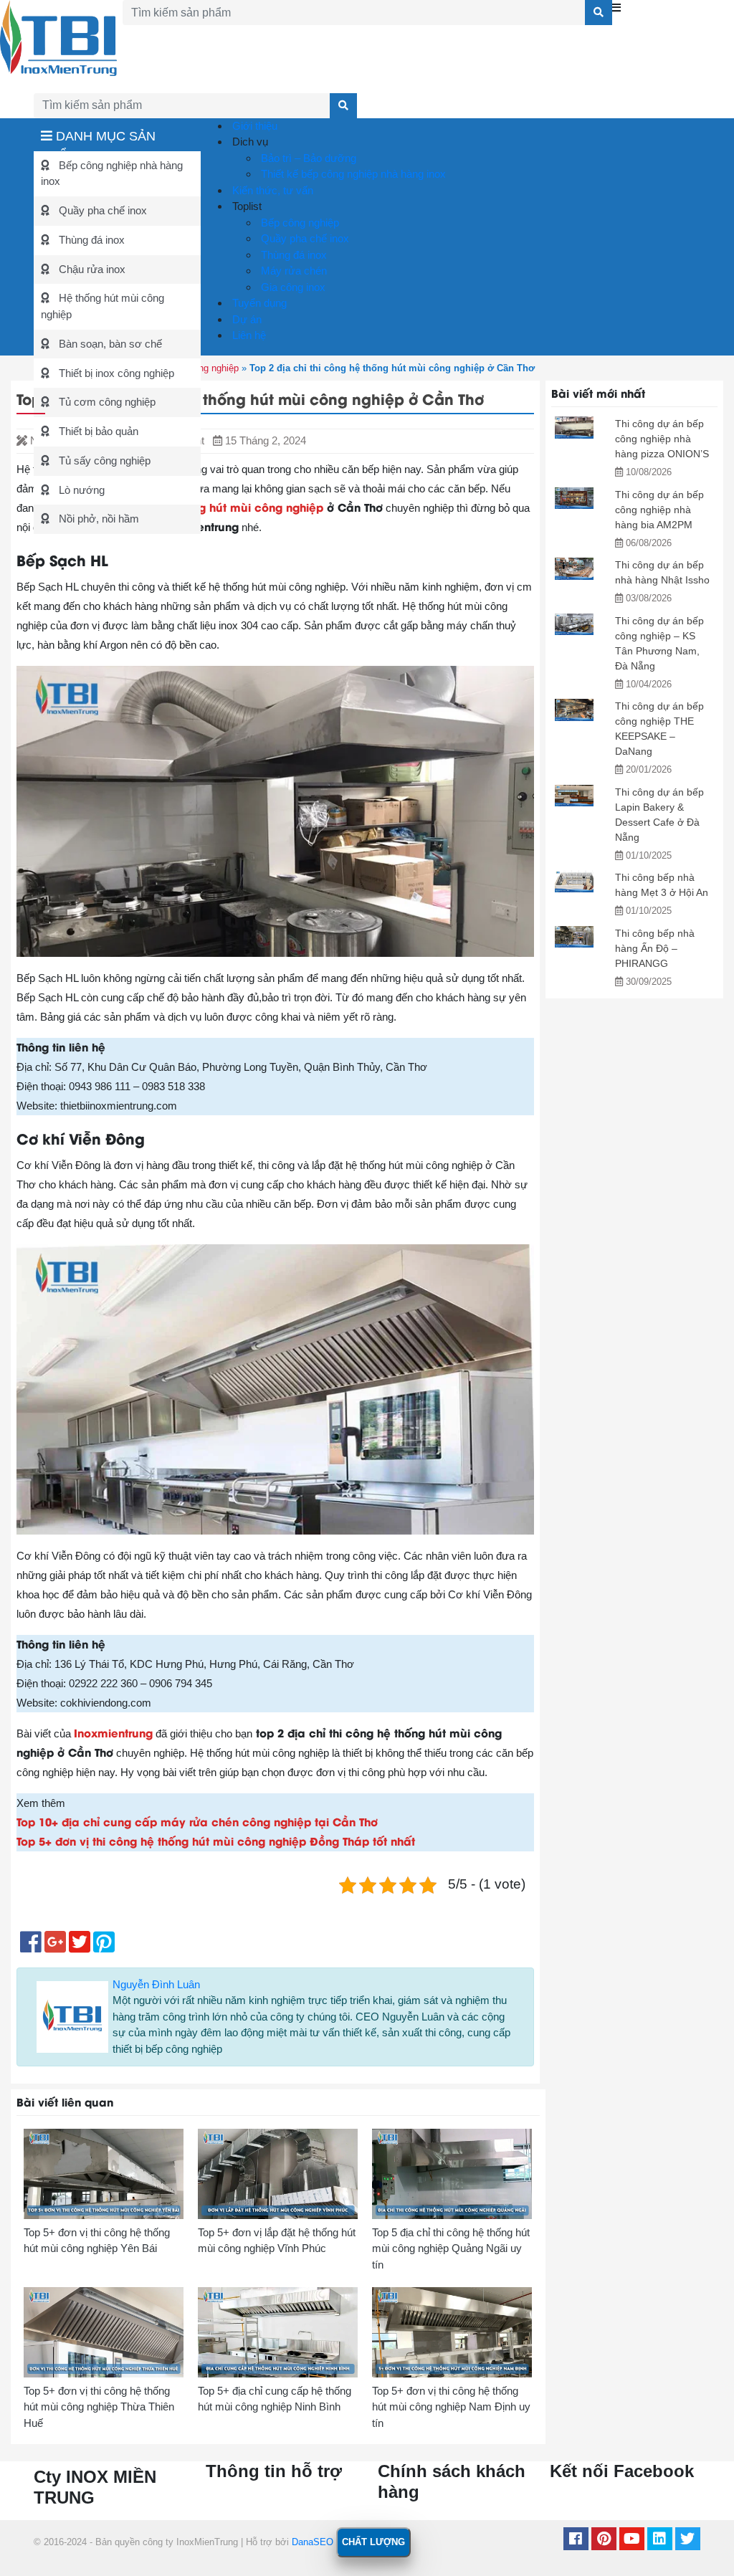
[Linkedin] (660, 2541)
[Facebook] (576, 2541)
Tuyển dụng (258, 303)
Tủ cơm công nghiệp (106, 402)
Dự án (246, 319)
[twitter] (688, 2541)
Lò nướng (80, 490)
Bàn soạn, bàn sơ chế (109, 344)
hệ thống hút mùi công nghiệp (240, 507)
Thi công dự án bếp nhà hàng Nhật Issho (662, 572)
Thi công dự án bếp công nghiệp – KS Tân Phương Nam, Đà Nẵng (659, 643)
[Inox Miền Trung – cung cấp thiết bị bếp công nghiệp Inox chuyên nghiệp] (58, 37)
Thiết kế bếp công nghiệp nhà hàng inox (352, 174)
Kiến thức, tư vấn (271, 190)
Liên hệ (248, 335)
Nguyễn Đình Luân (156, 1984)
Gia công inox (292, 287)
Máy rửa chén (292, 271)
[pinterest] (604, 2541)
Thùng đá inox (90, 240)
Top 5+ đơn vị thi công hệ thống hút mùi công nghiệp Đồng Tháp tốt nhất (216, 1841)
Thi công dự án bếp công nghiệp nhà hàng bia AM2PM (659, 510)
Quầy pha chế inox (101, 210)
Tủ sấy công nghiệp (103, 461)
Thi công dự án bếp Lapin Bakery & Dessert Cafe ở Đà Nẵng (659, 815)
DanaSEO (313, 2542)
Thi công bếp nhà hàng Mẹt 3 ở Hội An (662, 885)
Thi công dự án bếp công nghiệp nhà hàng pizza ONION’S (662, 439)
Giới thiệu (253, 126)
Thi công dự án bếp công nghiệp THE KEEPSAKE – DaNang (659, 729)
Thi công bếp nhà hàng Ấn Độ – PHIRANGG (655, 948)
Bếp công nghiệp (299, 223)
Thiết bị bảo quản (97, 431)
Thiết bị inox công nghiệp (115, 373)
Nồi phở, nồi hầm (97, 519)
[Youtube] (632, 2541)
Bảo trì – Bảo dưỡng (307, 158)
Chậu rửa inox (91, 269)
